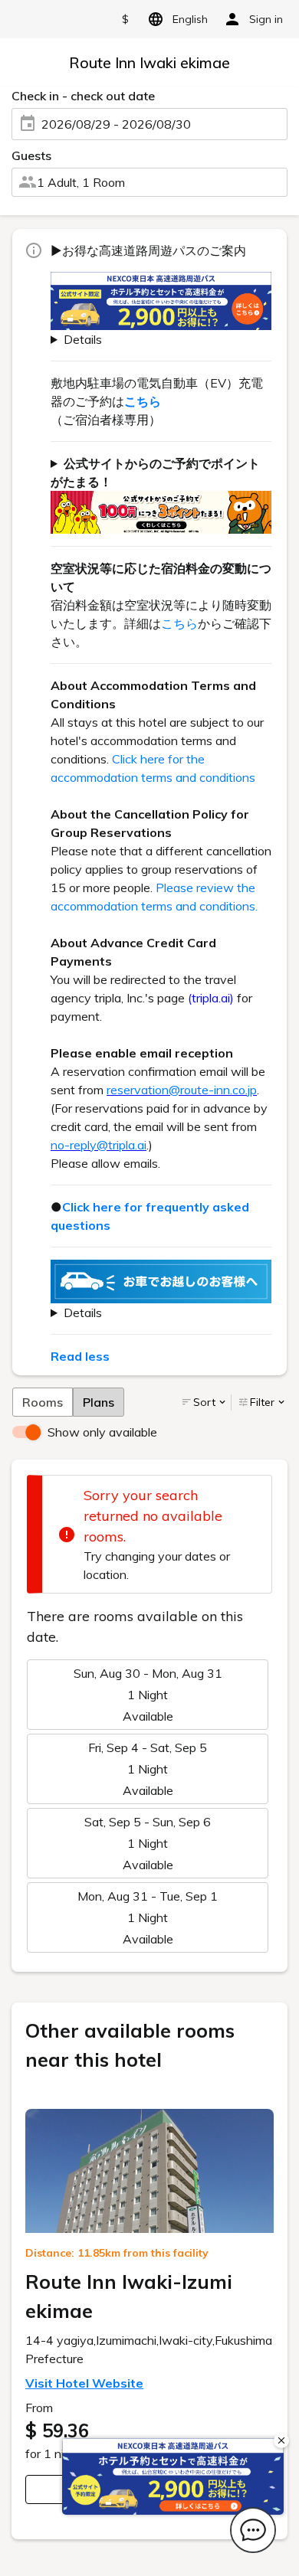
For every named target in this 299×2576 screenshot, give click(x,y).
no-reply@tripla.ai (99, 1145)
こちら (179, 623)
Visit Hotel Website (84, 2383)
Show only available (102, 1432)
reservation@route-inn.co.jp (182, 1090)
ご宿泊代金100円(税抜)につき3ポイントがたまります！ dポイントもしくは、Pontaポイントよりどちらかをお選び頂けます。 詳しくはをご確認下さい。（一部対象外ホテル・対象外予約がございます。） (161, 494)
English (190, 19)
